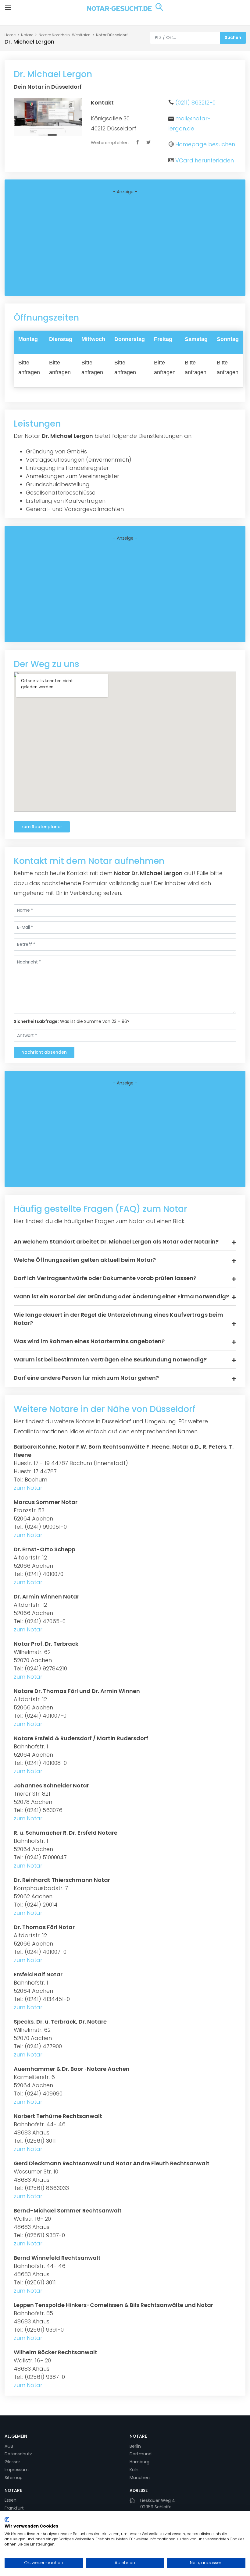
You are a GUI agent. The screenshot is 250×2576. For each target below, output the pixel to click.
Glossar (12, 2462)
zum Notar (28, 1488)
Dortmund (141, 2454)
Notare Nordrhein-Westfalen (65, 35)
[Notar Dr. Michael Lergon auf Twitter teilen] (149, 143)
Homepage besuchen (205, 144)
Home (10, 35)
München (140, 2478)
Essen (11, 2500)
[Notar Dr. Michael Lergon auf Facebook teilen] (138, 143)
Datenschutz (18, 2454)
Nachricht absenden (44, 1052)
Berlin (135, 2446)
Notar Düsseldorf (112, 35)
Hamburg (139, 2462)
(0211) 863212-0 (195, 103)
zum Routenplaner (42, 827)
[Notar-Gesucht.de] (125, 12)
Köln (134, 2470)
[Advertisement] (125, 245)
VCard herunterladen (205, 160)
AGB (9, 2446)
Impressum (17, 2470)
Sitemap (14, 2478)
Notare (27, 35)
